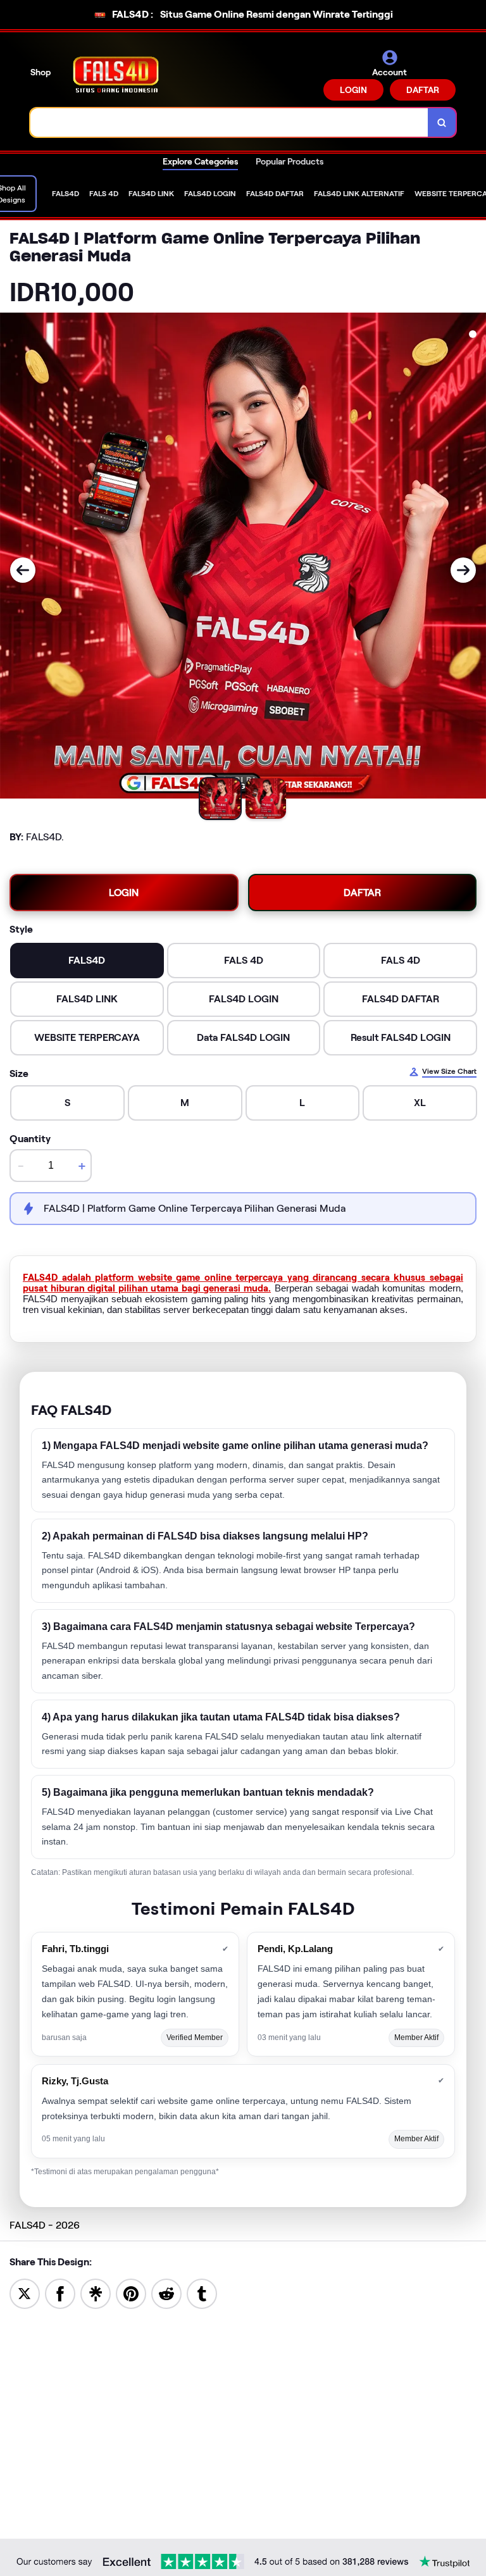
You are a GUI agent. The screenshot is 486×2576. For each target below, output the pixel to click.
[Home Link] (116, 74)
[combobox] (229, 122)
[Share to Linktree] (96, 2293)
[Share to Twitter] (25, 2293)
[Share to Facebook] (60, 2293)
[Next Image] (463, 570)
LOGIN (353, 90)
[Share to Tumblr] (202, 2293)
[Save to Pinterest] (131, 2293)
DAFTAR (423, 90)
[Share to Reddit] (166, 2293)
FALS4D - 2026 (45, 2225)
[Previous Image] (23, 570)
